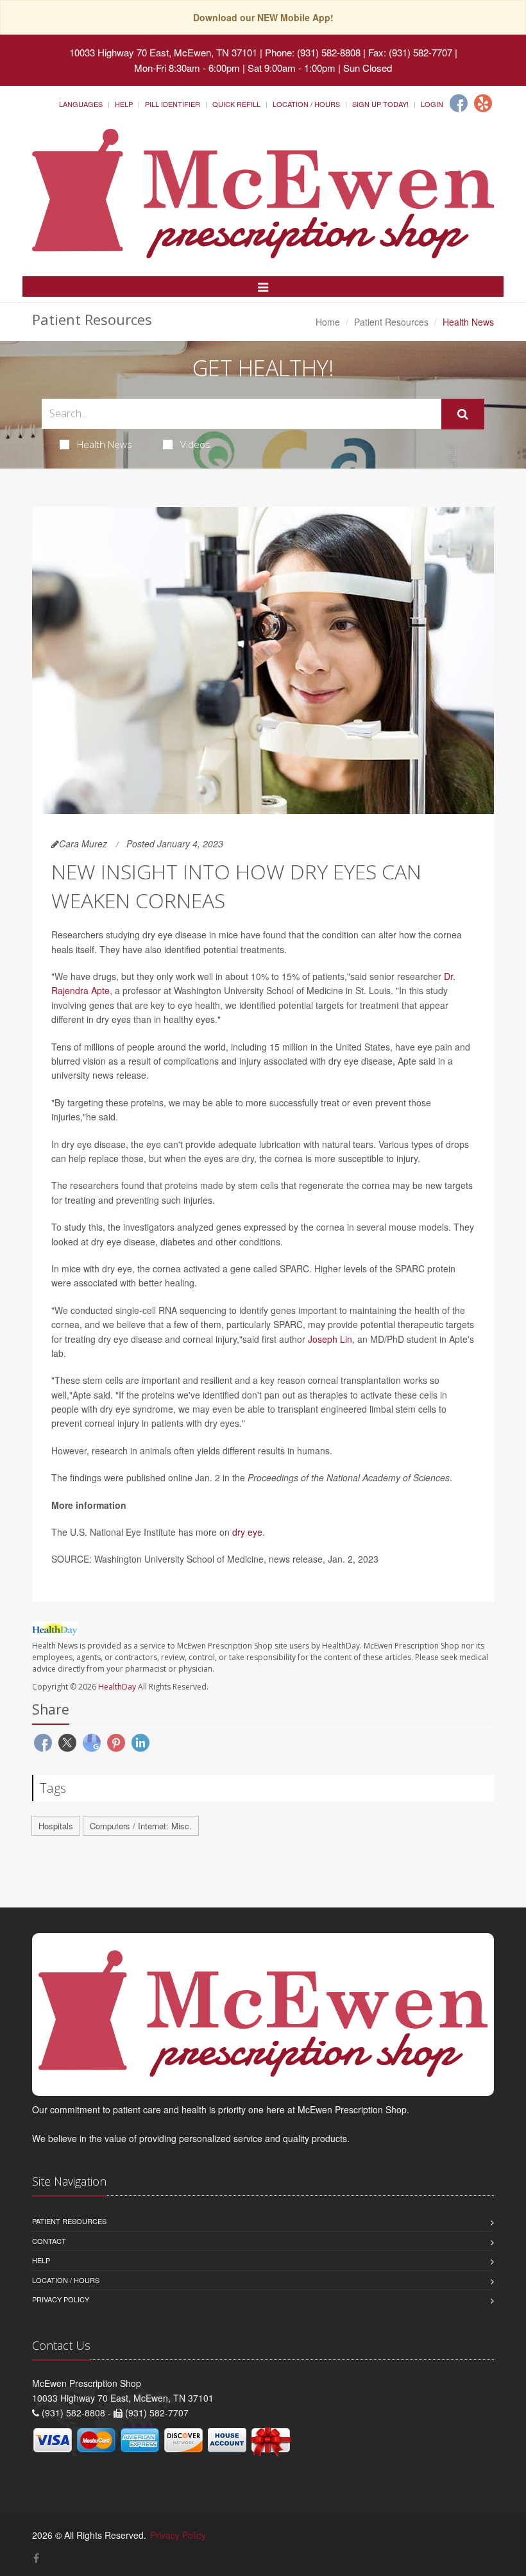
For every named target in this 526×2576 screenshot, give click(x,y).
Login (432, 104)
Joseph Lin (330, 1339)
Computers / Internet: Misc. (141, 1826)
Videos (195, 444)
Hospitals (56, 1826)
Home (328, 322)
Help (124, 104)
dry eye (247, 1532)
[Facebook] (459, 103)
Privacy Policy (61, 2299)
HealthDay (117, 1687)
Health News (105, 444)
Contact (49, 2241)
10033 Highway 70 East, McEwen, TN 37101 (163, 52)
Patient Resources (391, 322)
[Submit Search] (463, 414)
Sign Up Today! (380, 104)
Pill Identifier (173, 104)
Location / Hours (306, 104)
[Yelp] (483, 103)
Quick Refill (236, 104)
